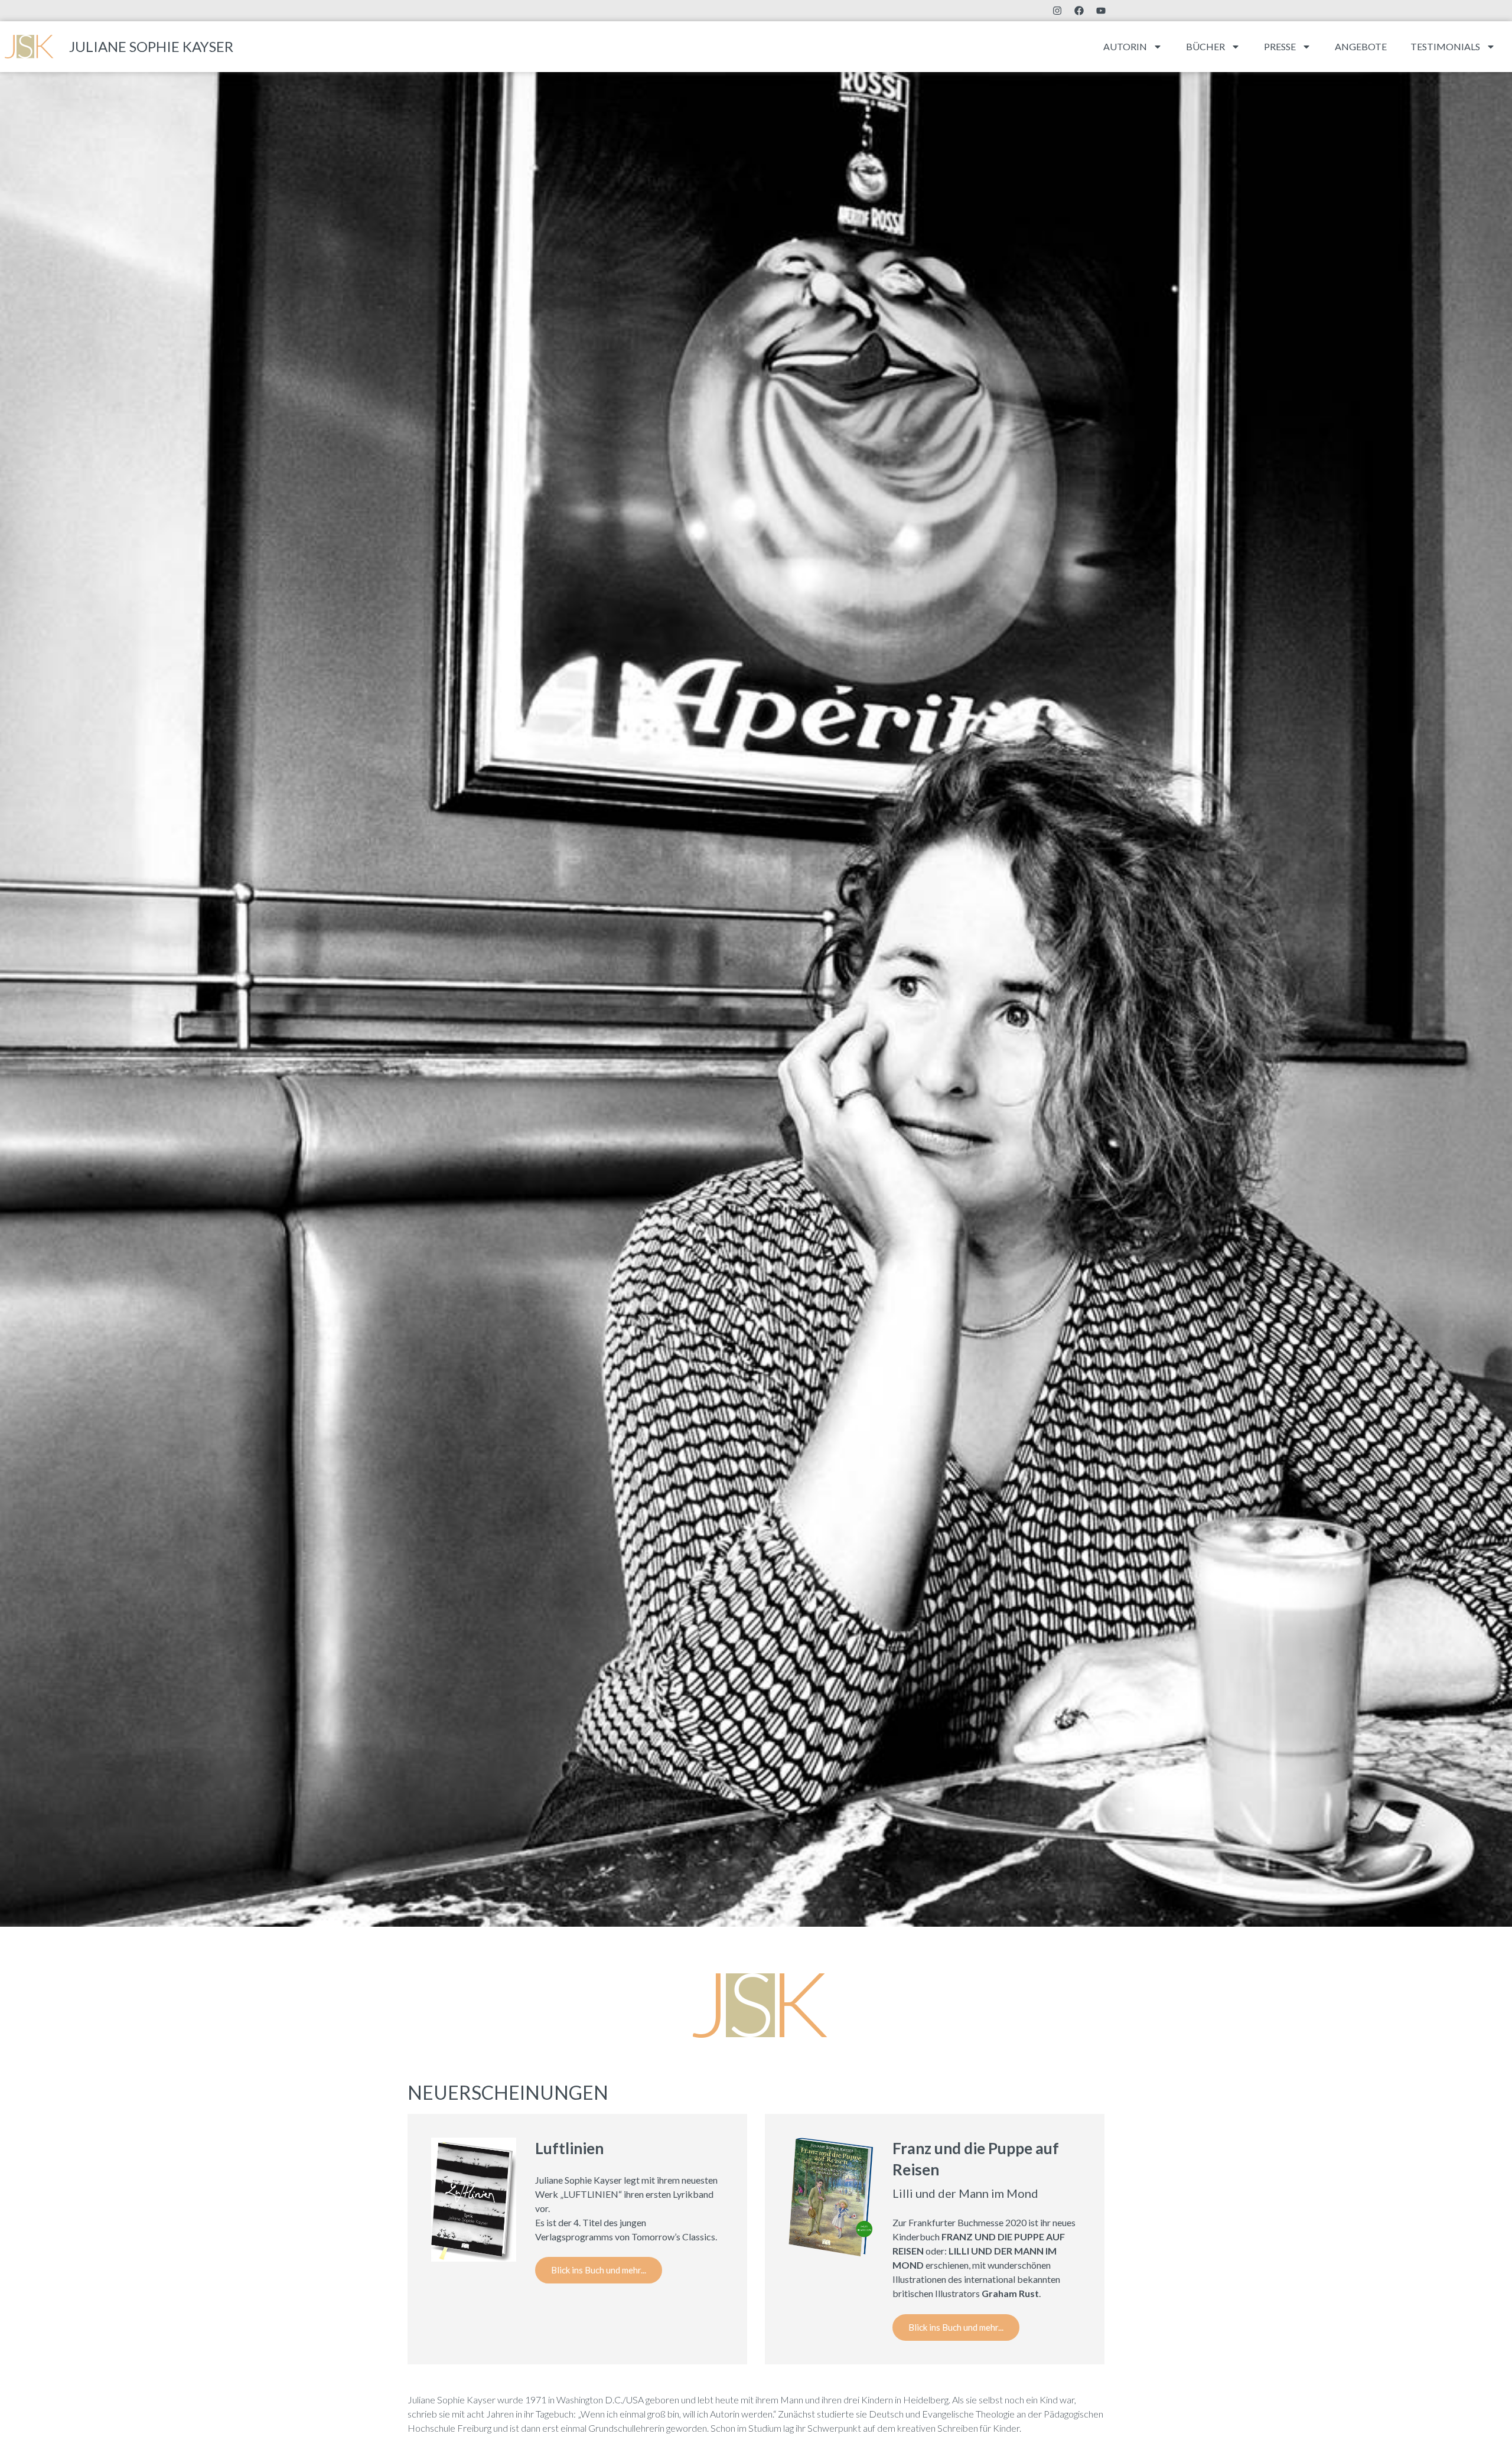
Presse (1280, 46)
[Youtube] (1101, 11)
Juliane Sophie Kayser (151, 46)
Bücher (1205, 46)
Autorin (1125, 46)
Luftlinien (569, 2148)
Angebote (1361, 46)
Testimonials (1445, 46)
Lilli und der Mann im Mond (965, 2193)
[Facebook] (1079, 11)
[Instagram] (1057, 11)
